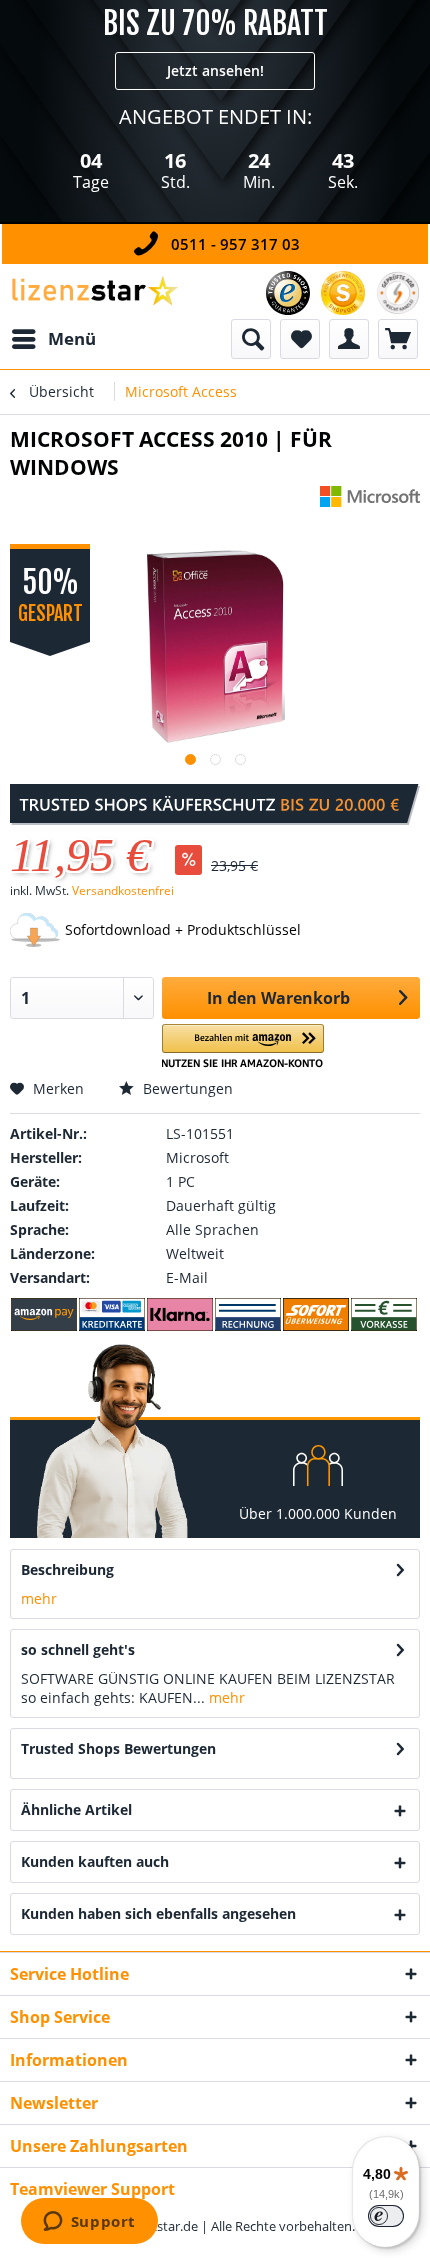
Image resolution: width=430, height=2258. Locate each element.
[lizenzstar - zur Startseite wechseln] (94, 291)
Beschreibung (67, 1569)
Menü (72, 338)
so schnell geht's (78, 1649)
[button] (243, 1046)
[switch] (386, 2216)
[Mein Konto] (349, 339)
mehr (39, 1598)
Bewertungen (186, 1088)
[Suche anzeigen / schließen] (251, 339)
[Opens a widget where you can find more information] (89, 2223)
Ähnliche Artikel (76, 1809)
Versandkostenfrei (123, 890)
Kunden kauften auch (95, 1861)
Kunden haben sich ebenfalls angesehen (158, 1913)
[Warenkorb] (398, 339)
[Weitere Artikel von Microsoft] (370, 503)
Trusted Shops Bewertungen (118, 1748)
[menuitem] (53, 339)
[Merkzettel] (300, 339)
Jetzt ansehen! (215, 70)
